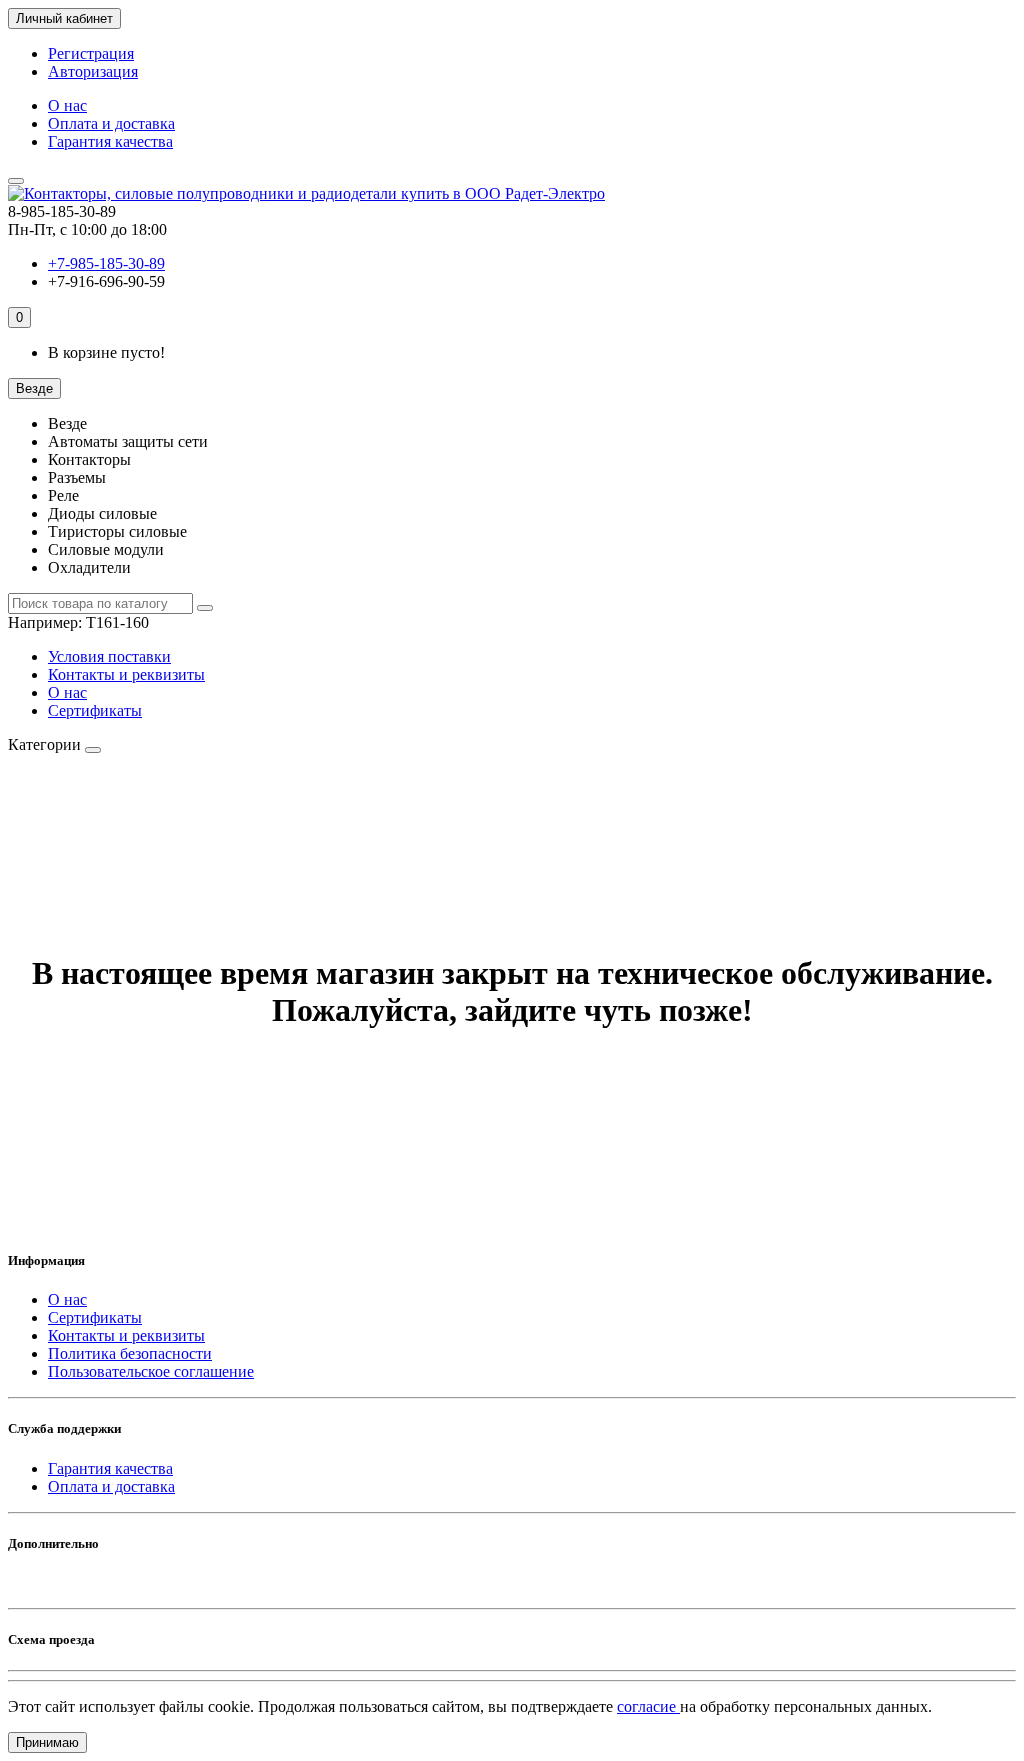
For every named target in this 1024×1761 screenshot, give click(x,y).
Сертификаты (95, 710)
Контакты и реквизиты (126, 674)
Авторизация (93, 71)
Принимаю (47, 1742)
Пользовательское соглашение (151, 1371)
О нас (67, 105)
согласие (648, 1706)
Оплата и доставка (111, 123)
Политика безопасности (130, 1353)
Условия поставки (109, 656)
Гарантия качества (110, 141)
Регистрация (91, 53)
